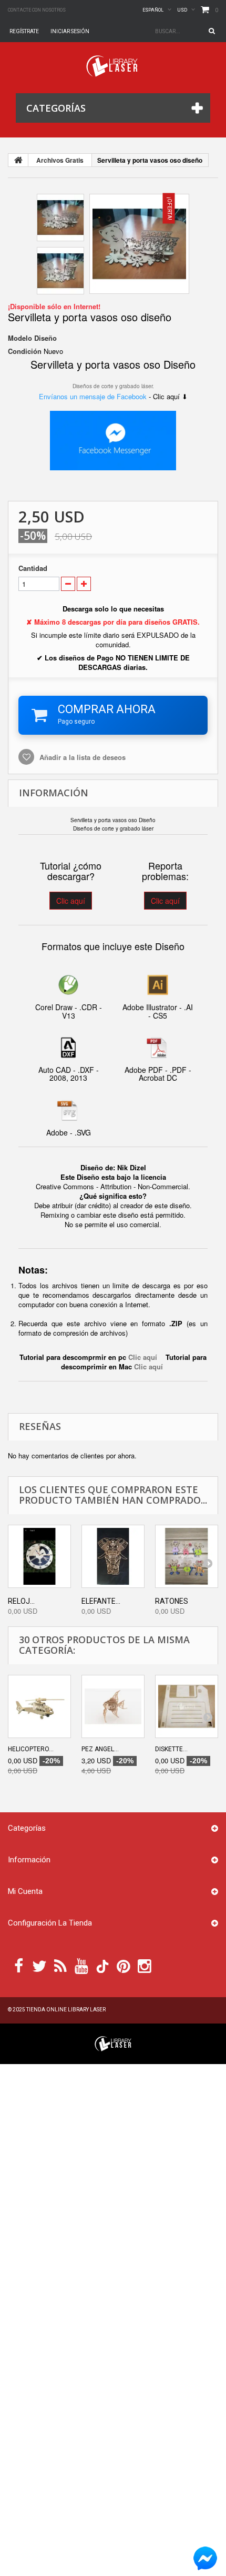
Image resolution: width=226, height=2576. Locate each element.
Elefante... (101, 1601)
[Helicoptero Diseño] (39, 1706)
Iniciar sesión (70, 31)
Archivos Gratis (60, 160)
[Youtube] (81, 1965)
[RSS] (60, 1965)
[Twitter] (39, 1965)
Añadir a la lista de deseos (81, 757)
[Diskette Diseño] (187, 1706)
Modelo (20, 338)
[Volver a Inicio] (18, 160)
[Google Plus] (102, 1966)
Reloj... (21, 1601)
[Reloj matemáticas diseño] (39, 1556)
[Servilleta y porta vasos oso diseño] (139, 244)
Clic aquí (71, 901)
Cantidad (33, 568)
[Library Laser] (113, 66)
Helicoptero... (31, 1749)
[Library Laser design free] (113, 2043)
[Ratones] (187, 1556)
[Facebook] (19, 1965)
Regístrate (24, 31)
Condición (25, 351)
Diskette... (171, 1749)
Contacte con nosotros (37, 10)
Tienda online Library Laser (66, 2010)
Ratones (172, 1601)
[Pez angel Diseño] (113, 1706)
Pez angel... (100, 1749)
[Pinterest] (124, 1965)
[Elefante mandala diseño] (113, 1556)
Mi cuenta (25, 1891)
